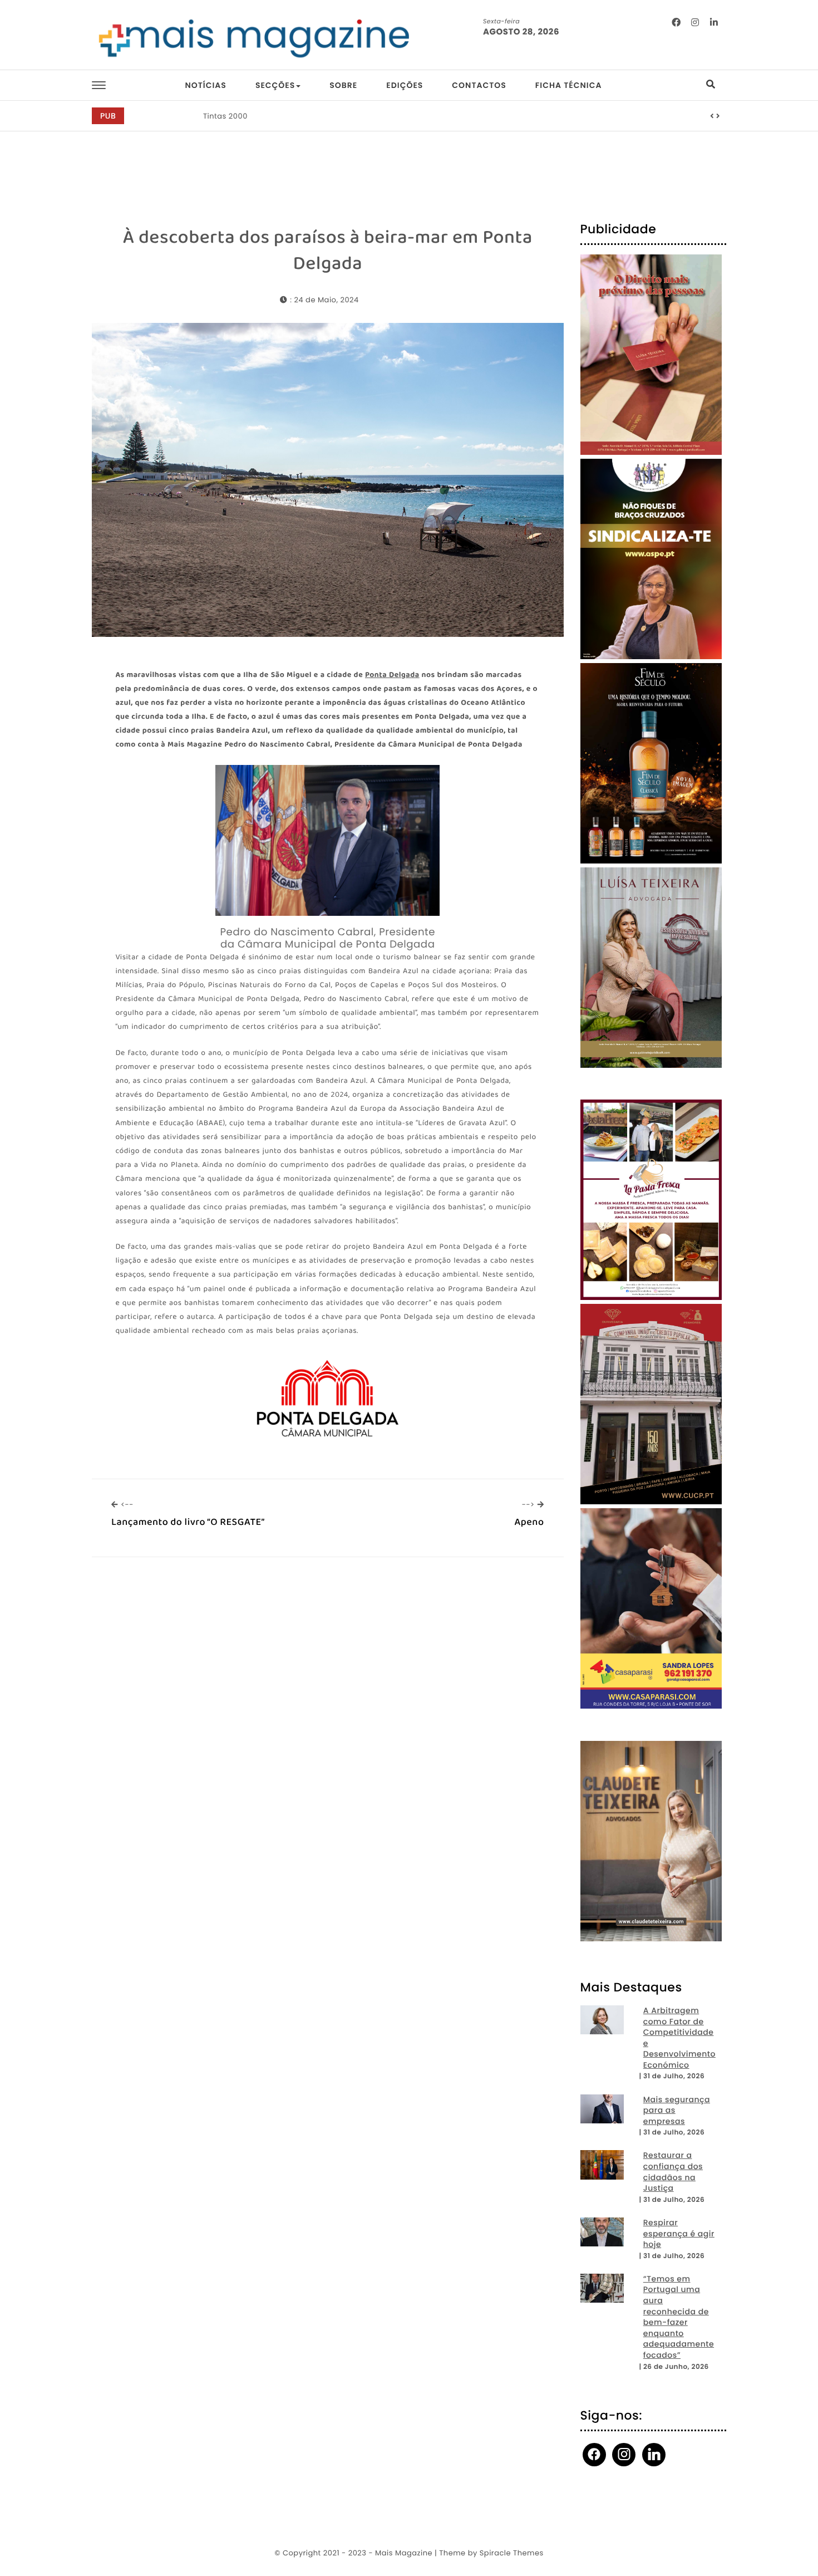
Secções (275, 85)
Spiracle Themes (512, 2553)
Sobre (343, 85)
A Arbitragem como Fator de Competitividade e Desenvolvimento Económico (679, 2038)
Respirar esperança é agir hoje (679, 2234)
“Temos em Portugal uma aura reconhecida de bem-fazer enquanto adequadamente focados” (679, 2317)
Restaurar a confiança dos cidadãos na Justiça (673, 2172)
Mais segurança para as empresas (677, 2111)
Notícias (205, 85)
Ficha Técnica (569, 85)
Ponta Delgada (392, 676)
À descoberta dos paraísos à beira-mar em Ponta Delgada (328, 251)
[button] (712, 116)
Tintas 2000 (225, 116)
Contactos (479, 85)
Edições (405, 85)
